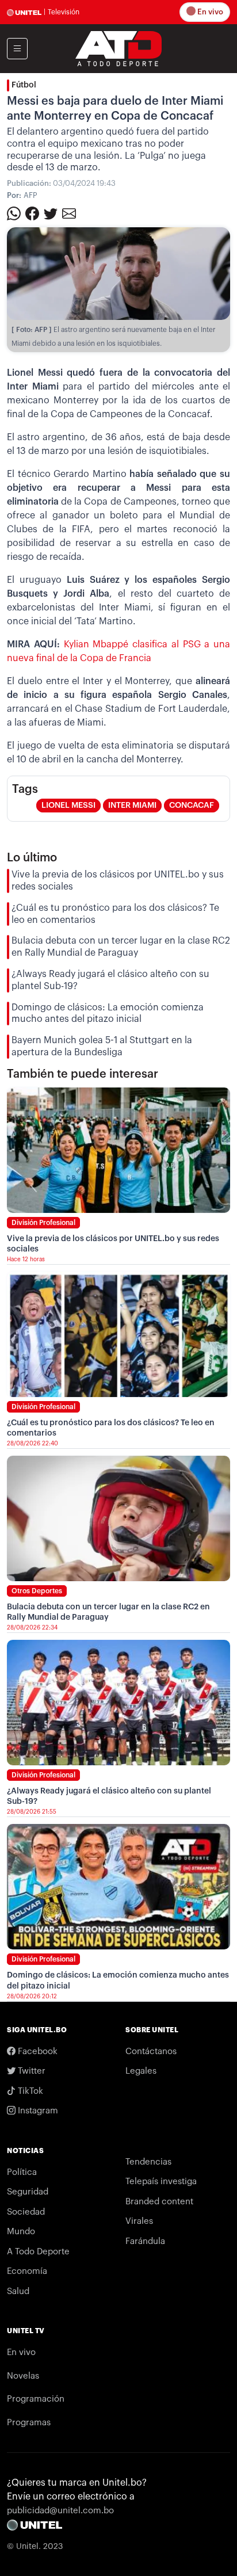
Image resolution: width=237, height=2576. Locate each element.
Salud (18, 2291)
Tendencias (148, 2162)
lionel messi (68, 806)
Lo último (32, 858)
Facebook (37, 2052)
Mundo (21, 2232)
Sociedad (26, 2212)
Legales (141, 2071)
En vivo (209, 12)
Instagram (37, 2111)
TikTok (29, 2091)
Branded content (159, 2202)
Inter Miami (132, 806)
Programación (36, 2399)
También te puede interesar (83, 1074)
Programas (29, 2423)
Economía (27, 2271)
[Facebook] (32, 213)
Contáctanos (151, 2052)
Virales (139, 2221)
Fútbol (24, 85)
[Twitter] (51, 213)
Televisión (64, 12)
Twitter (30, 2071)
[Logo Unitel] (118, 48)
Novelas (23, 2376)
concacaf (192, 806)
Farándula (145, 2241)
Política (22, 2172)
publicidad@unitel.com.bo (60, 2511)
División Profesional (43, 1223)
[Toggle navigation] (17, 49)
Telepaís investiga (161, 2182)
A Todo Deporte (38, 2252)
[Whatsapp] (14, 213)
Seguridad (28, 2192)
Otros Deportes (37, 1591)
